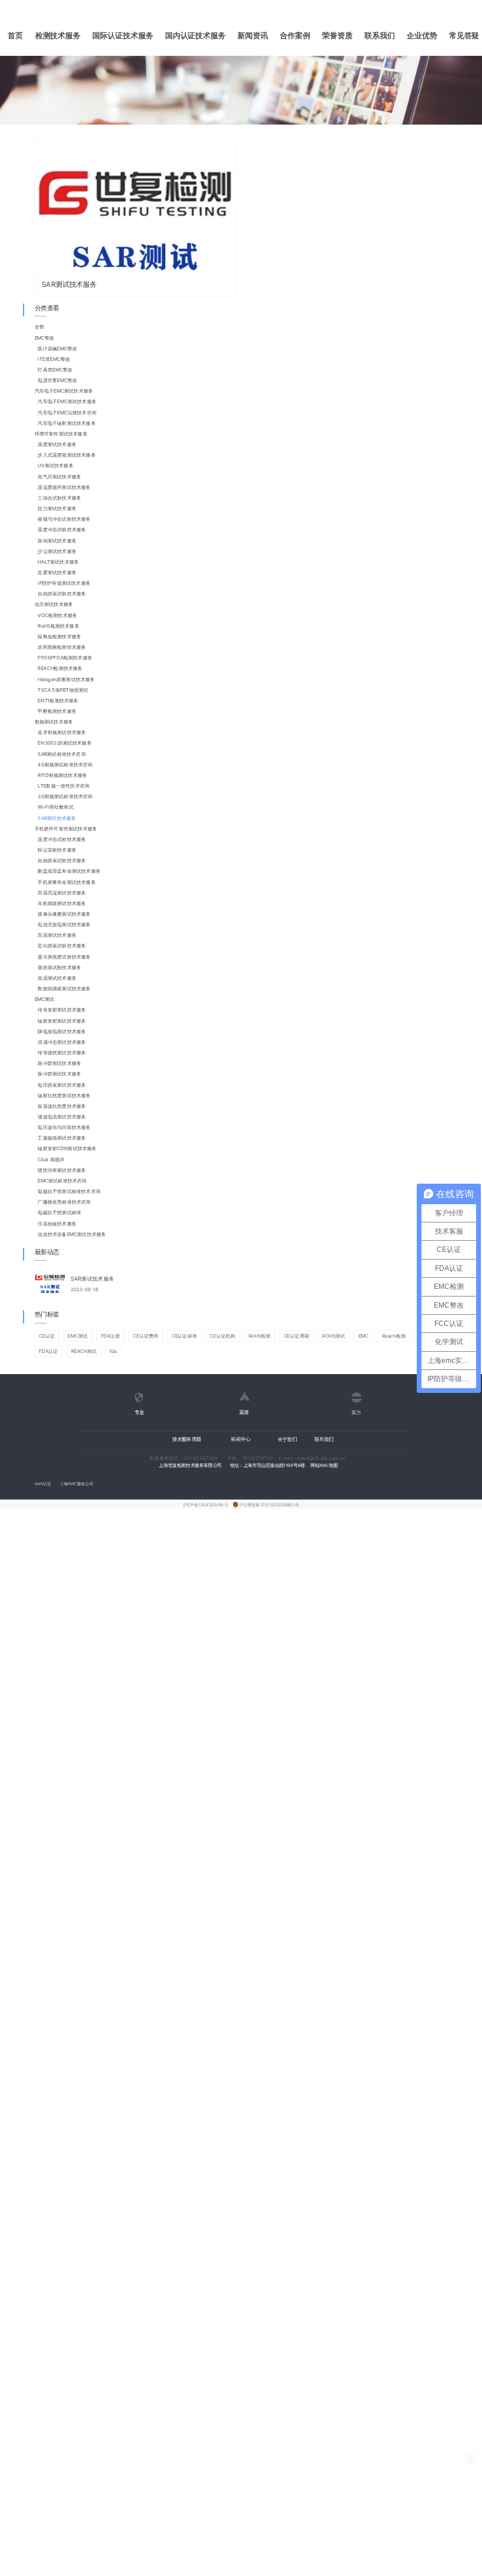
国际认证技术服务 (123, 36)
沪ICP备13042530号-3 (206, 1504)
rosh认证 (43, 1484)
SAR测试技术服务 (69, 284)
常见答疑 (464, 36)
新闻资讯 (253, 36)
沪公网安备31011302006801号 (269, 1504)
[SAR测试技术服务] (135, 206)
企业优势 (422, 36)
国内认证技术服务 (195, 36)
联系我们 (380, 36)
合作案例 (295, 36)
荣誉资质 (337, 36)
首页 (15, 36)
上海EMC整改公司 (76, 1484)
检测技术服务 (58, 36)
